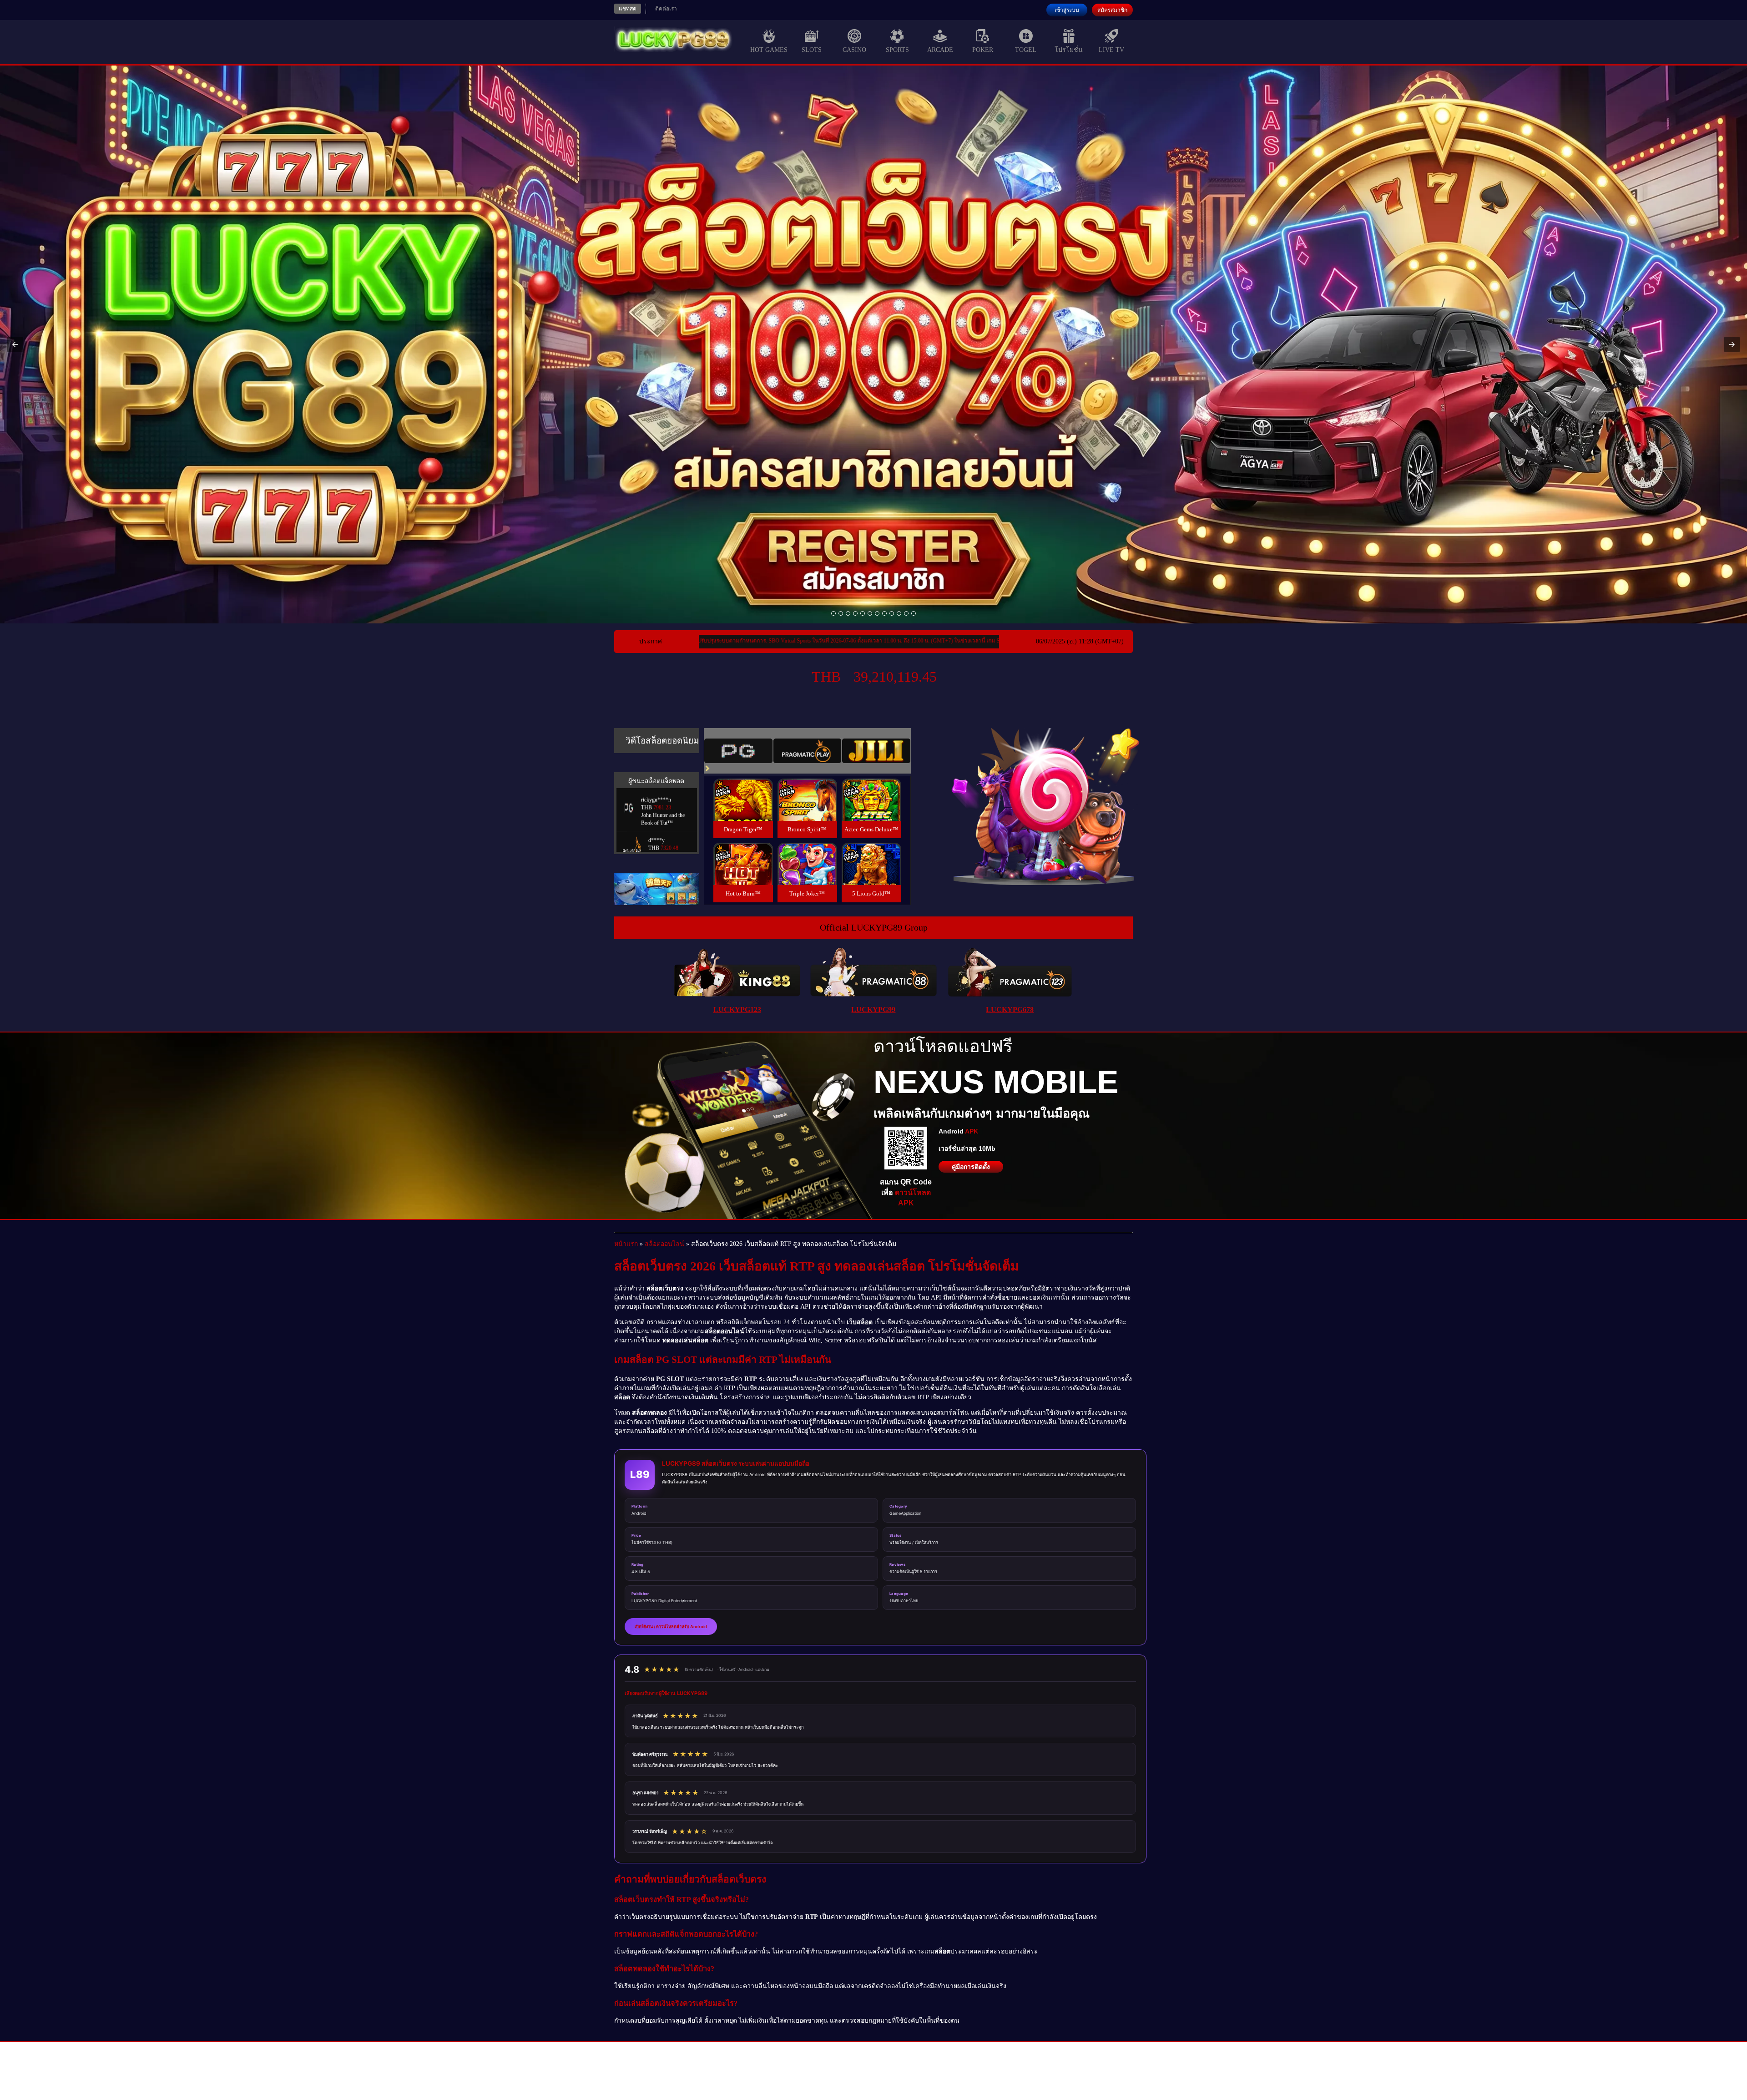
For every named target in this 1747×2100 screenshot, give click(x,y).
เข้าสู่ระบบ (1067, 10)
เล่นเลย (743, 809)
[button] (15, 344)
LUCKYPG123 (737, 1010)
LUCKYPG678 (1010, 1010)
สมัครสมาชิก (1112, 10)
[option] (833, 613)
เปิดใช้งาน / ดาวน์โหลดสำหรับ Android (671, 1627)
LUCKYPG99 (873, 1010)
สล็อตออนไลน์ (664, 1244)
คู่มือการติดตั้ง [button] (971, 1167)
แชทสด (628, 9)
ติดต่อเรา (666, 9)
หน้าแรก (626, 1244)
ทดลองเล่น (743, 789)
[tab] (738, 751)
